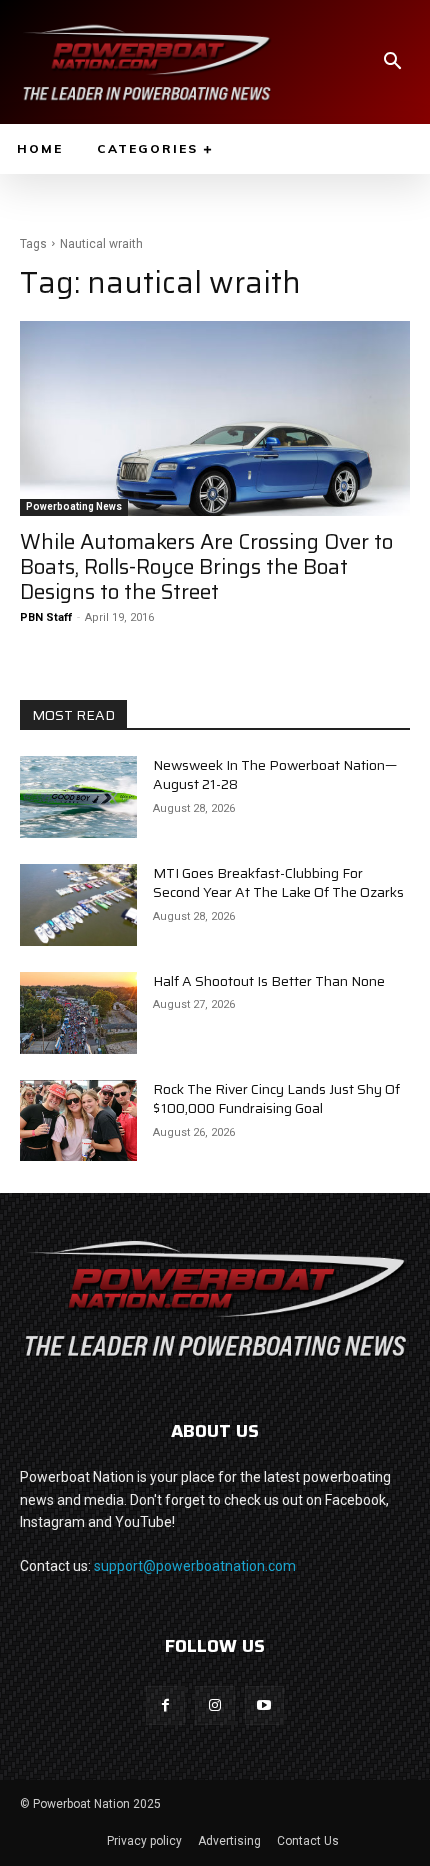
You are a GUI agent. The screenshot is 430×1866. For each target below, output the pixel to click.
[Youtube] (264, 1705)
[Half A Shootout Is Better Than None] (78, 1013)
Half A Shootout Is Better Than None (269, 981)
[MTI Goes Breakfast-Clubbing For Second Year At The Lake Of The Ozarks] (78, 905)
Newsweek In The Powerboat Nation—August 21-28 (275, 775)
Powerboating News (74, 506)
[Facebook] (165, 1705)
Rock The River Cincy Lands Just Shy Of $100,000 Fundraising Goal (276, 1099)
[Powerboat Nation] (147, 62)
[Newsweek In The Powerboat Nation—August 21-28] (78, 797)
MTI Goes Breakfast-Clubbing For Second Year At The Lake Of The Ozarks (278, 883)
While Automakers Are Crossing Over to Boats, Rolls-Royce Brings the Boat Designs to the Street (206, 566)
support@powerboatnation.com (195, 1566)
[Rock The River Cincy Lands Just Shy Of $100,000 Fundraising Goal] (78, 1121)
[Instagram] (214, 1705)
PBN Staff (46, 617)
